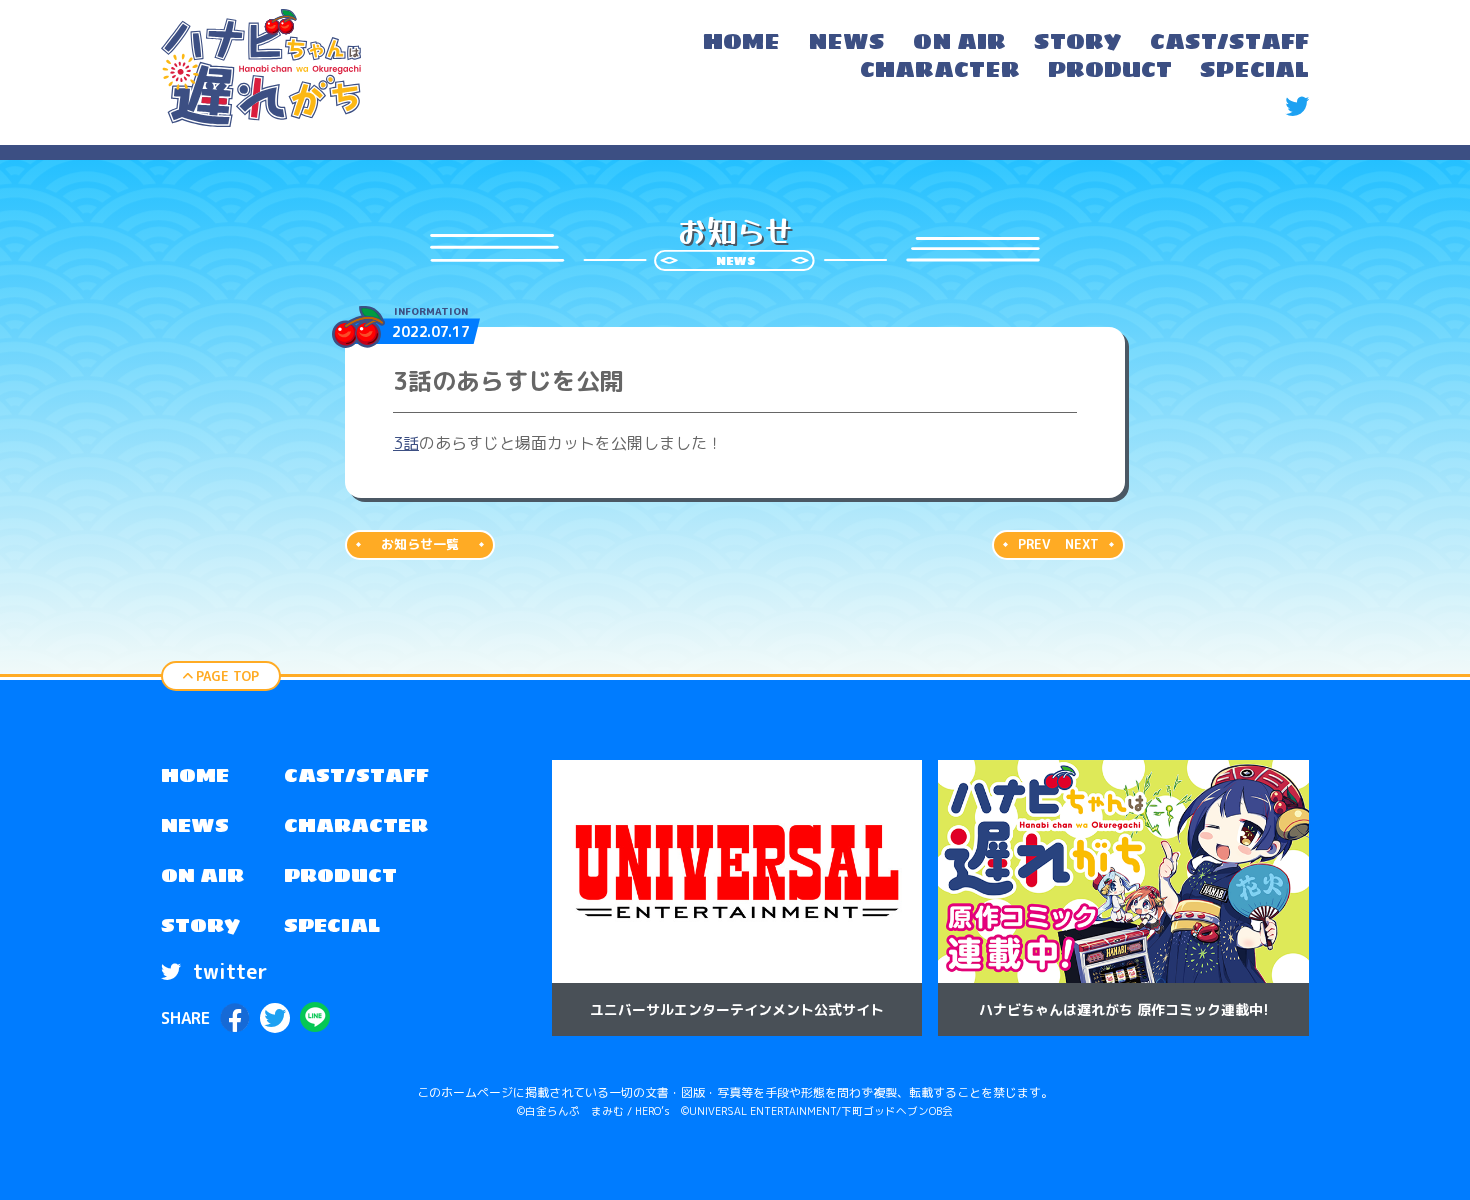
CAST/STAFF (356, 775)
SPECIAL (332, 925)
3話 (406, 443)
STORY (200, 925)
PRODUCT (340, 875)
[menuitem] (741, 44)
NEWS (195, 825)
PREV (1034, 544)
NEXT (1082, 544)
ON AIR (202, 875)
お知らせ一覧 (420, 544)
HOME (195, 775)
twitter (227, 971)
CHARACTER (356, 825)
